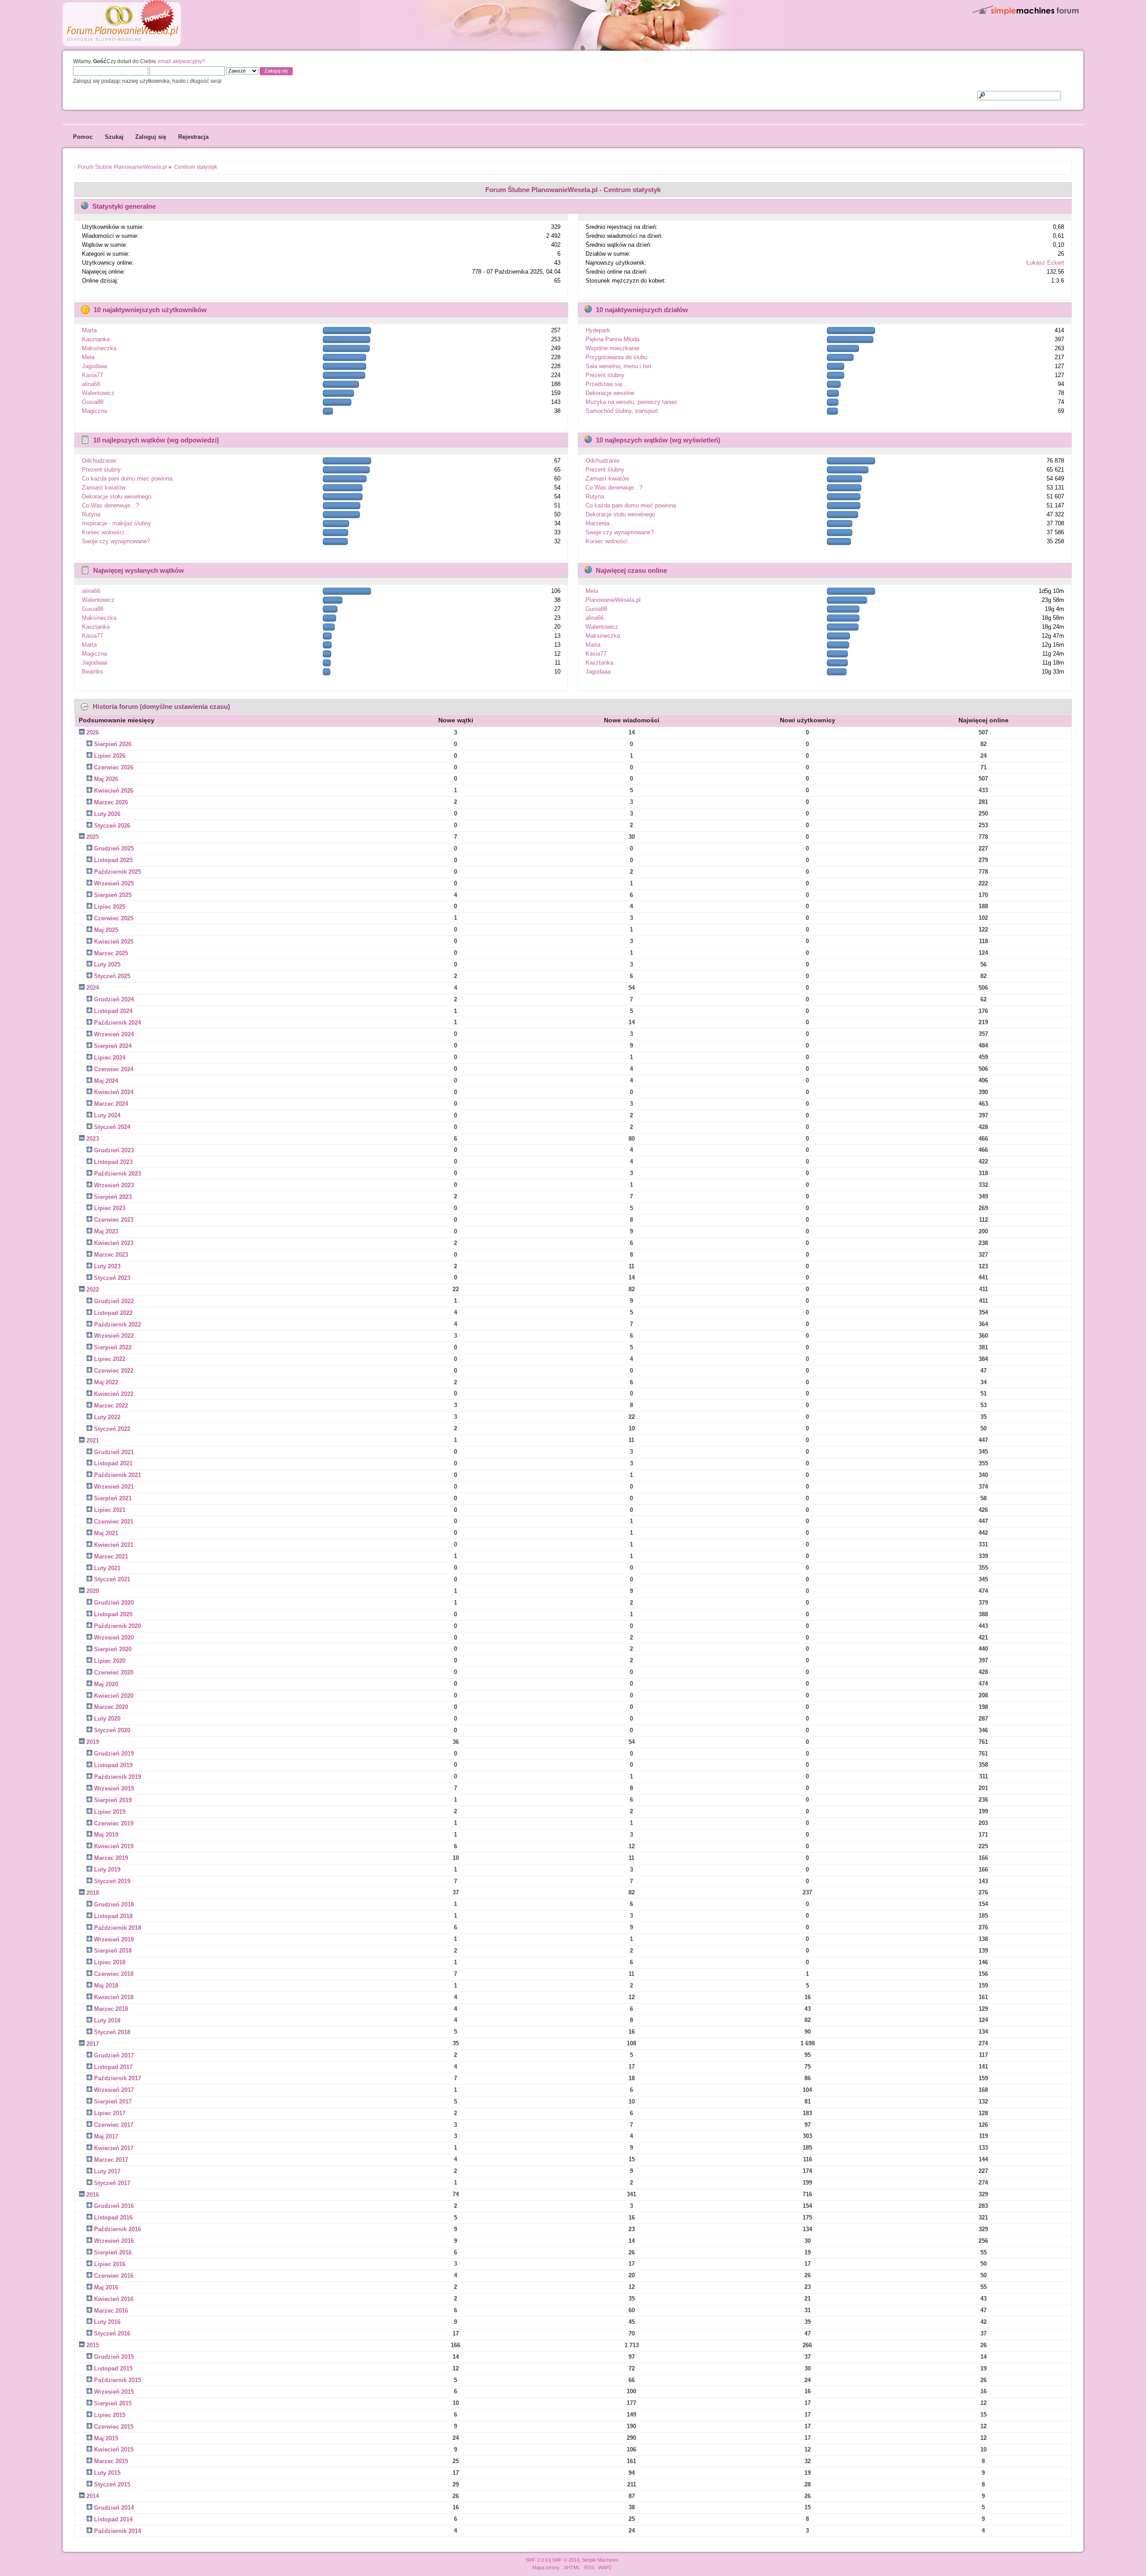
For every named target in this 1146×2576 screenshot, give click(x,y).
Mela (88, 357)
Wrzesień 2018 (114, 1939)
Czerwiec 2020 (114, 1672)
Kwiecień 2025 (114, 942)
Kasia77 (92, 375)
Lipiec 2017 (110, 2113)
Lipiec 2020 (110, 1661)
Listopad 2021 (113, 1463)
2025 (93, 837)
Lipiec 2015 (110, 2415)
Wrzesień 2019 (114, 1788)
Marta (89, 330)
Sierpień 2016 (113, 2252)
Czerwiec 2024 (114, 1069)
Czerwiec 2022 (114, 1371)
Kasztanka (96, 339)
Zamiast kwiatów (104, 487)
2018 (93, 1893)
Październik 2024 (118, 1023)
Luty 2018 (107, 2020)
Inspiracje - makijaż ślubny (117, 523)
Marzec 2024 (111, 1104)
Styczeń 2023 (112, 1278)
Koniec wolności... (106, 532)
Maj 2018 (106, 1986)
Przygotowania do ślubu (616, 357)
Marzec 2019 (111, 1858)
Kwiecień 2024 (114, 1092)
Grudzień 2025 (114, 848)
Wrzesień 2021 (114, 1487)
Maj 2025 (106, 930)
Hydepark (598, 330)
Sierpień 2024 (113, 1046)
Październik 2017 (118, 2078)
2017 (93, 2044)
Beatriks (93, 672)
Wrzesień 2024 (114, 1034)
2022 (93, 1290)
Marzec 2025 (111, 953)
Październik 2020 (118, 1626)
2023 (93, 1139)
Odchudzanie (99, 461)
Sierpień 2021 (113, 1498)
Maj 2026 (106, 779)
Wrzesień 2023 (114, 1185)
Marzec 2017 (111, 2160)
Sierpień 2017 (113, 2102)
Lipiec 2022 (110, 1359)
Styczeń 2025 (112, 976)
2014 (93, 2496)
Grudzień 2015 (114, 2357)
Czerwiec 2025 (114, 918)
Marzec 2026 (111, 802)
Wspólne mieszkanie (612, 348)
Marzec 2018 (111, 2009)
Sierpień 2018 (113, 1951)
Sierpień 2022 (113, 1347)
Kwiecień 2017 (114, 2148)
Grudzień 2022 (114, 1301)
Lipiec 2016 (110, 2264)
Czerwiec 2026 (114, 767)
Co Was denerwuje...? (110, 505)
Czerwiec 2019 (114, 1823)
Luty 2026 (107, 814)
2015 (93, 2345)
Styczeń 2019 (112, 1881)
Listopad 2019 (113, 1765)
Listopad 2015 (113, 2368)
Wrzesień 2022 (114, 1336)
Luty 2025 (107, 964)
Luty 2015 (107, 2473)
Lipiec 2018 (110, 1962)
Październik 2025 (118, 872)
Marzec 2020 (111, 1707)
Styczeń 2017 (112, 2183)
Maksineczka (99, 348)
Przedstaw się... (607, 384)
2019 (93, 1742)
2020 (93, 1591)
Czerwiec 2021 (114, 1522)
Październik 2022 (118, 1324)
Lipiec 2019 (110, 1812)
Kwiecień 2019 (114, 1846)
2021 (93, 1440)
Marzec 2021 (111, 1556)
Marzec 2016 (111, 2311)
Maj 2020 (106, 1684)
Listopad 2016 (113, 2218)
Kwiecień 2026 (114, 791)
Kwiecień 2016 (114, 2299)
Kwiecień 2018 (114, 1997)
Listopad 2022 (113, 1313)
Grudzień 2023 (114, 1150)
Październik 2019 (118, 1777)
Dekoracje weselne (610, 393)
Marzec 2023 (111, 1255)
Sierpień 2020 (113, 1649)
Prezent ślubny (605, 375)
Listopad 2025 (113, 860)
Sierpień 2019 (113, 1800)
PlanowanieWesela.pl (613, 600)
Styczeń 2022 (112, 1429)
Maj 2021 (106, 1533)
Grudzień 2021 (114, 1452)
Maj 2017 (106, 2136)
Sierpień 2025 (113, 895)
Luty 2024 (107, 1115)
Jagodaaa (94, 366)
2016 (93, 2195)
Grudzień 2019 (114, 1754)
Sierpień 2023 (113, 1197)
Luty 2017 (107, 2171)
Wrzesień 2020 (114, 1638)
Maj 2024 (106, 1081)
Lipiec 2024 (110, 1058)
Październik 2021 (118, 1475)
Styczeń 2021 (112, 1579)
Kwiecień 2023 (114, 1243)
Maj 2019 (106, 1835)
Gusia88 (93, 402)
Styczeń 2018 (112, 2032)
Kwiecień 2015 (114, 2449)
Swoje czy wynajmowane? (116, 541)
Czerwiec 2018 (114, 1974)
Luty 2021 (107, 1568)
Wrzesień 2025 (114, 883)
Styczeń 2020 (112, 1730)
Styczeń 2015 (112, 2484)
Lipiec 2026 (110, 756)
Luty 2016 (107, 2322)
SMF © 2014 (566, 2560)
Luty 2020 (107, 1719)
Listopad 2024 (113, 1011)
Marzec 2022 (111, 1406)
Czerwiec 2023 (114, 1220)
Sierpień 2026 (113, 744)
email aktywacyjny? (181, 61)
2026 (93, 732)
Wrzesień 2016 (114, 2241)
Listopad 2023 (113, 1162)
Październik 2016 (118, 2229)
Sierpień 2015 (113, 2403)
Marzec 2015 (111, 2461)
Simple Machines (600, 2560)
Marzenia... (600, 523)
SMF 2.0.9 (537, 2560)
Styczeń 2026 (112, 826)
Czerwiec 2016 (114, 2276)
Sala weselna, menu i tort (618, 366)
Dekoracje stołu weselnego (117, 496)
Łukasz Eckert (1045, 263)
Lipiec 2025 (110, 907)
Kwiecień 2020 (114, 1696)
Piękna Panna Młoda (612, 339)
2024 (93, 988)
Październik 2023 (118, 1174)
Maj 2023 (106, 1231)
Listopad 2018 (113, 1916)
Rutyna (91, 514)
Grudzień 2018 (114, 1904)
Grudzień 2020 (114, 1603)
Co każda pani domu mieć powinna (127, 479)
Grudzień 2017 (114, 2055)
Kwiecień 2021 (114, 1545)
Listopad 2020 (113, 1614)
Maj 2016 (106, 2287)
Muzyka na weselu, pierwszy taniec (632, 402)
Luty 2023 (107, 1266)
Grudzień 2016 (114, 2206)
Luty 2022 (107, 1417)
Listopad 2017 (113, 2067)
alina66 (91, 384)
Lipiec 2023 (110, 1208)
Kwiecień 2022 (114, 1394)
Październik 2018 (118, 1928)
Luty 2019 (107, 1870)
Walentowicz (98, 393)
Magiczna (94, 411)
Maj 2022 (106, 1382)
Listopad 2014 (113, 2519)
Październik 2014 (118, 2531)
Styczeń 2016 (112, 2333)
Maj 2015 (106, 2438)
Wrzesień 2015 (114, 2392)
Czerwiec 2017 (114, 2125)
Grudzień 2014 (114, 2508)
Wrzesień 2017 (114, 2090)
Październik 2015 (118, 2380)
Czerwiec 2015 (114, 2427)
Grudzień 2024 (114, 999)
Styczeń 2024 (112, 1127)
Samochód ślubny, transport (622, 411)
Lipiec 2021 (110, 1510)
